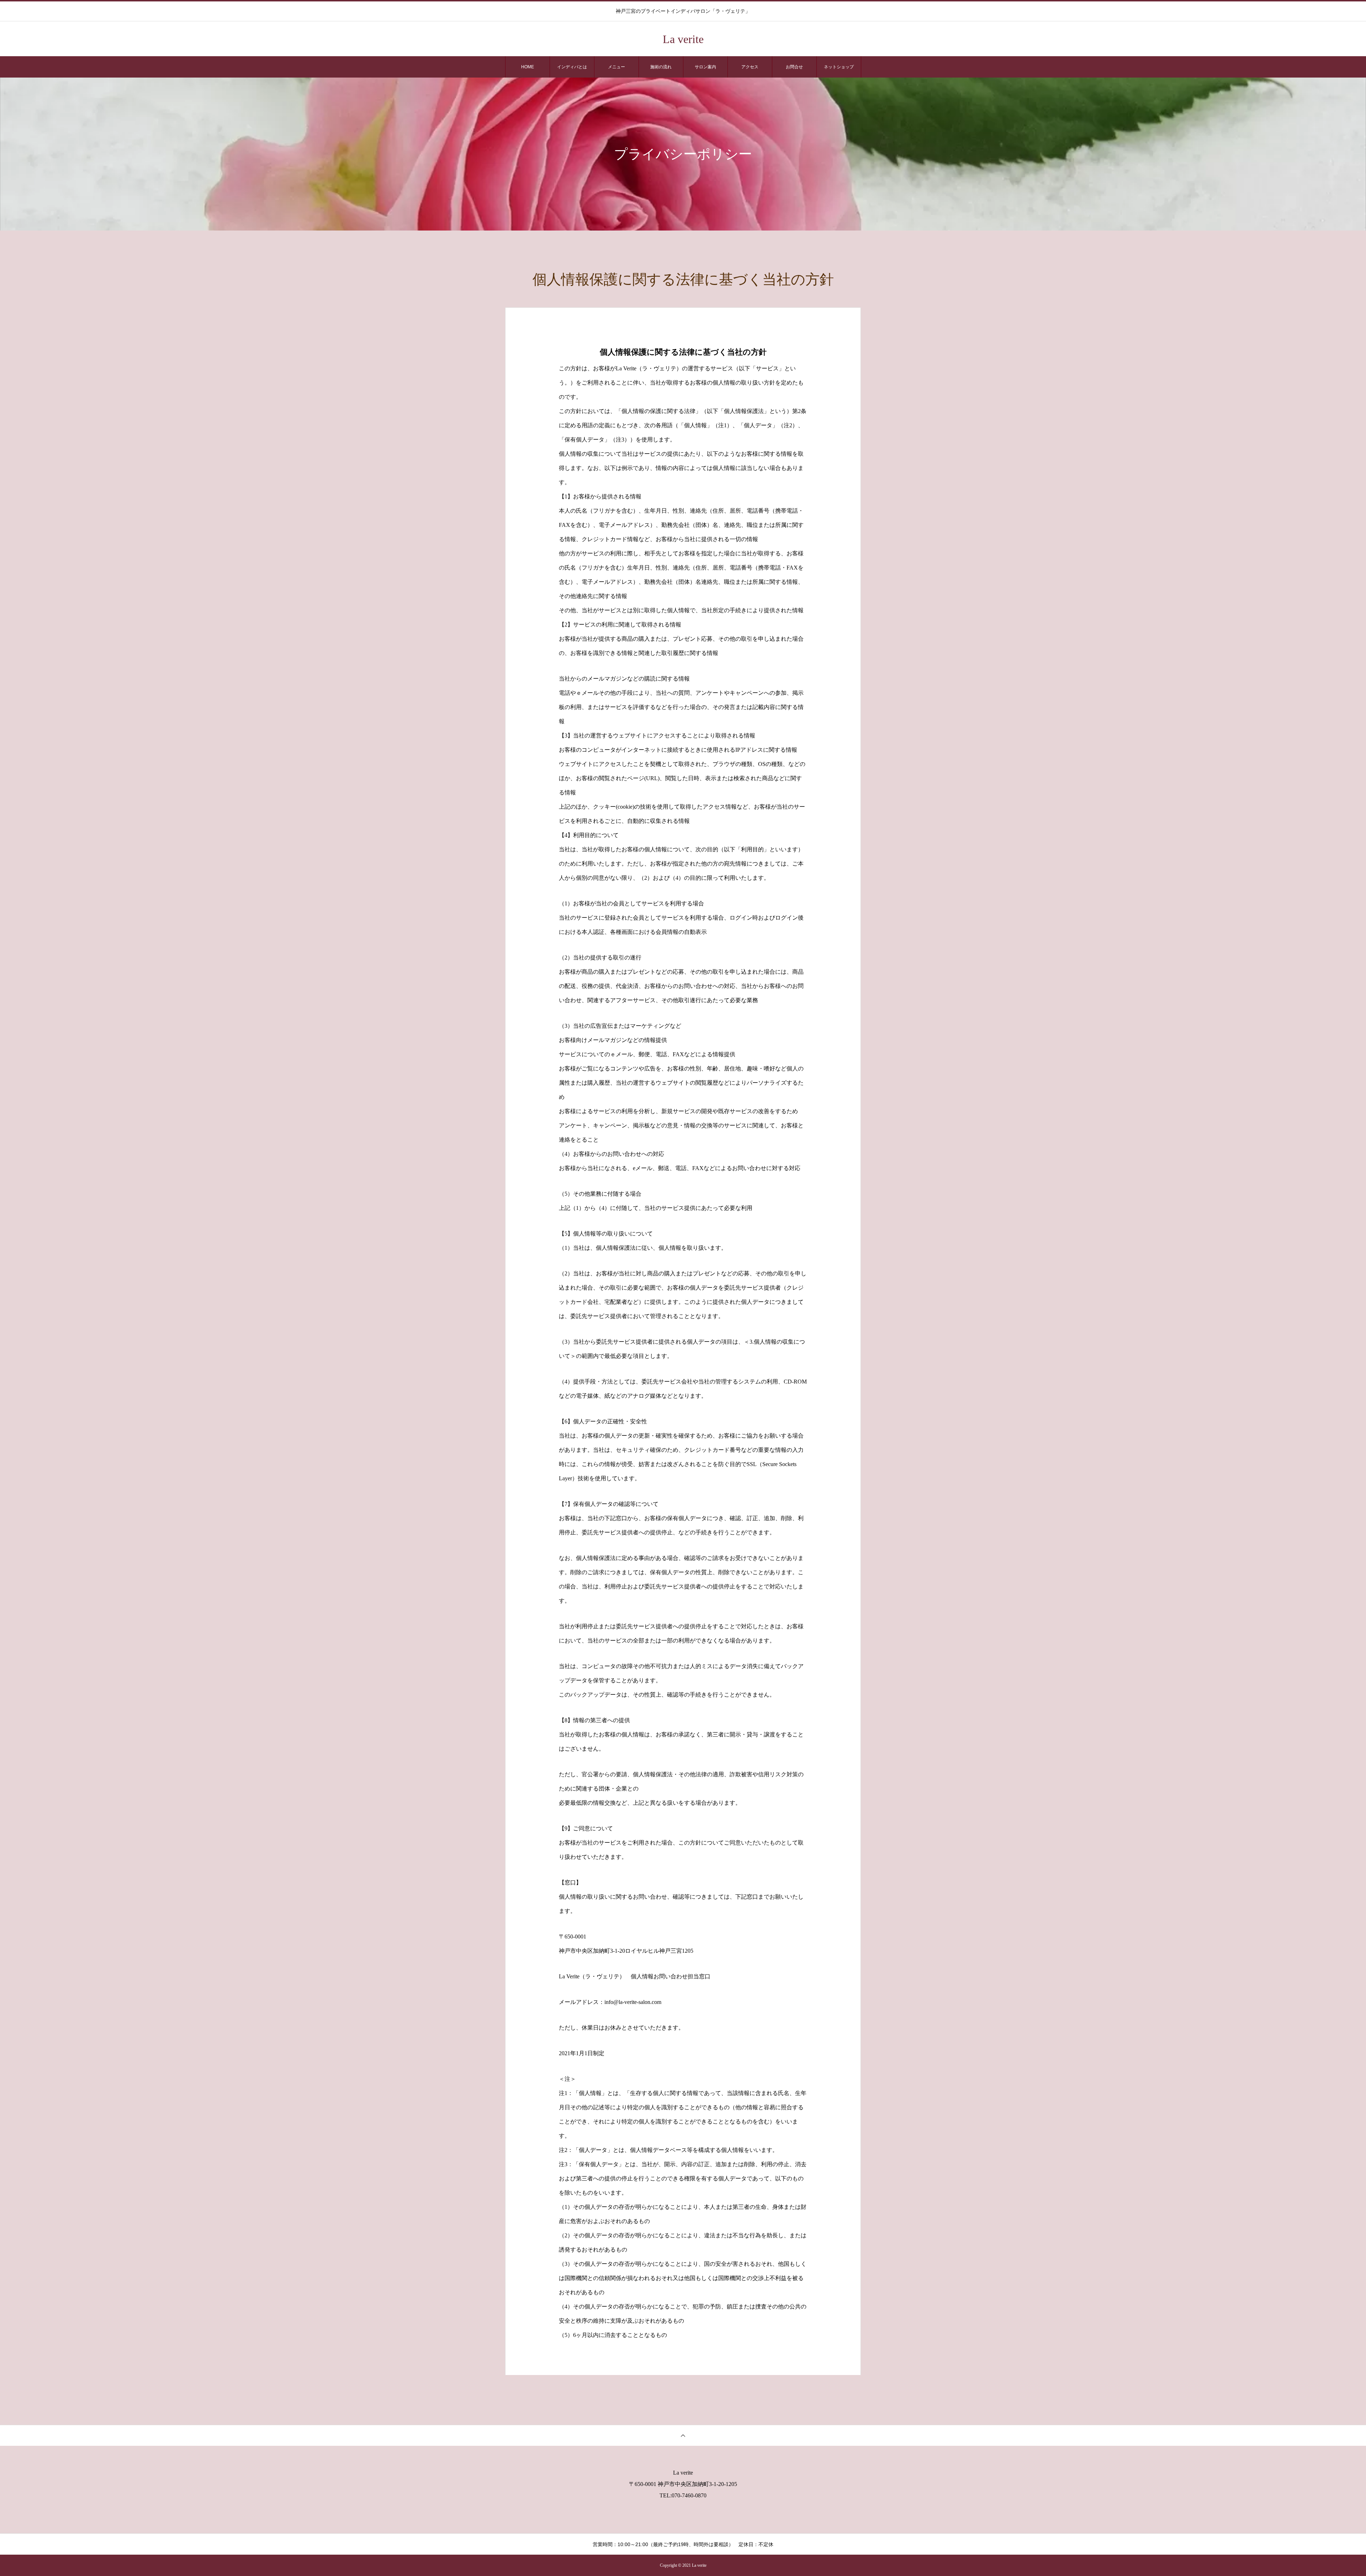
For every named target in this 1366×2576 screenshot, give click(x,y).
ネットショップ (839, 67)
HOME (528, 67)
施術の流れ (661, 67)
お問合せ (794, 67)
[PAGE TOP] (683, 2435)
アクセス (750, 67)
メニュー (616, 67)
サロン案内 (705, 67)
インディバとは (572, 67)
